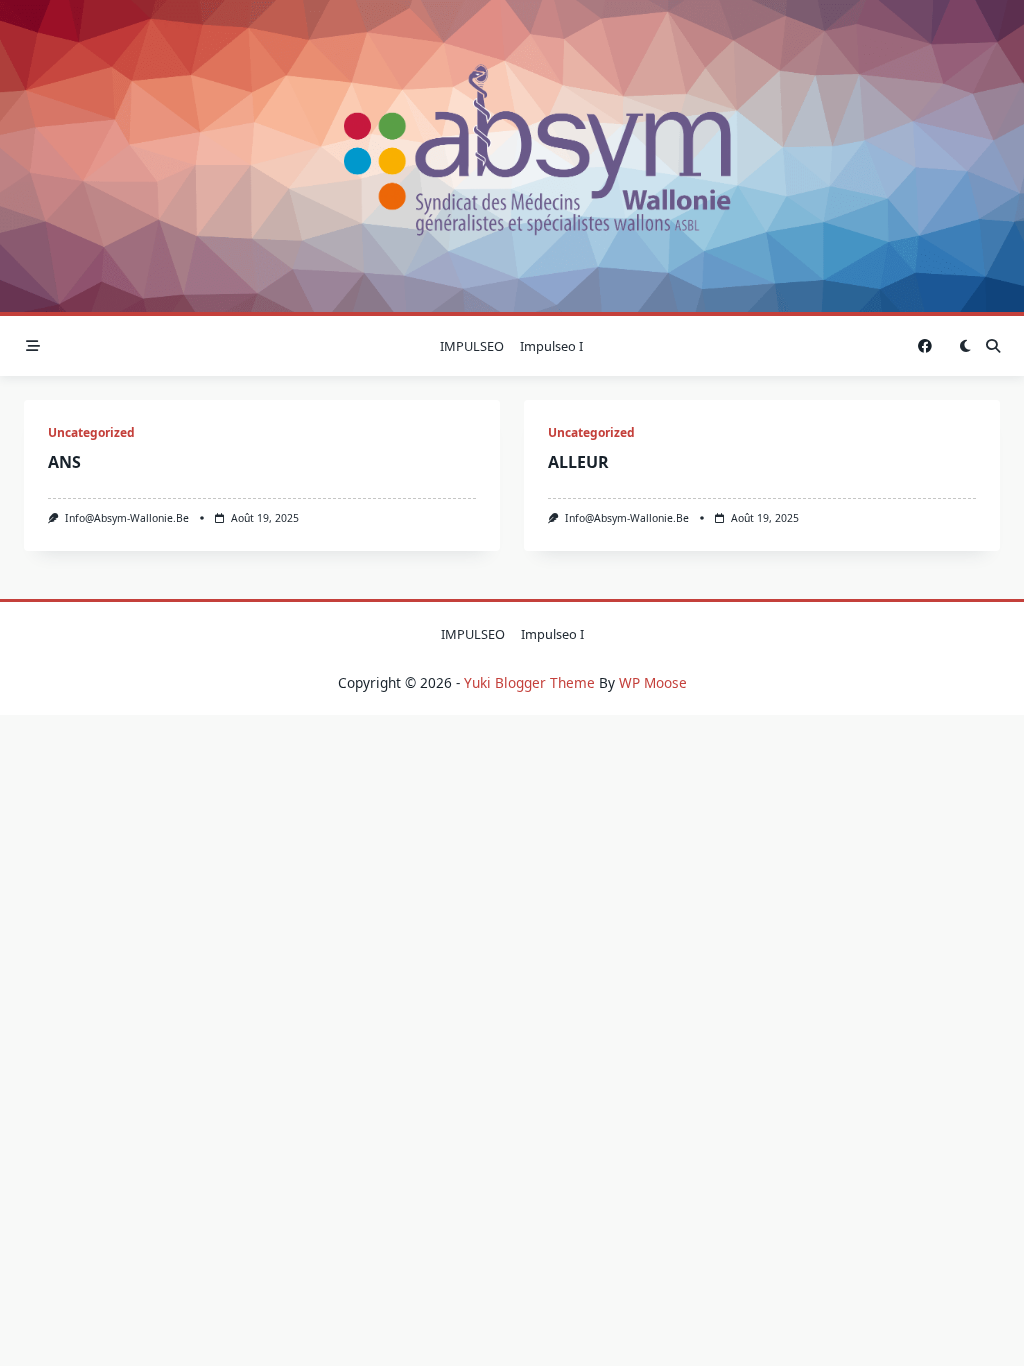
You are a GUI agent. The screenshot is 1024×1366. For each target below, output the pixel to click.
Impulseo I (551, 346)
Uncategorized (91, 432)
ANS (64, 462)
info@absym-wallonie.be (127, 518)
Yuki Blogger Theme (529, 682)
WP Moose (653, 682)
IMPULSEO (472, 346)
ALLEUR (578, 462)
